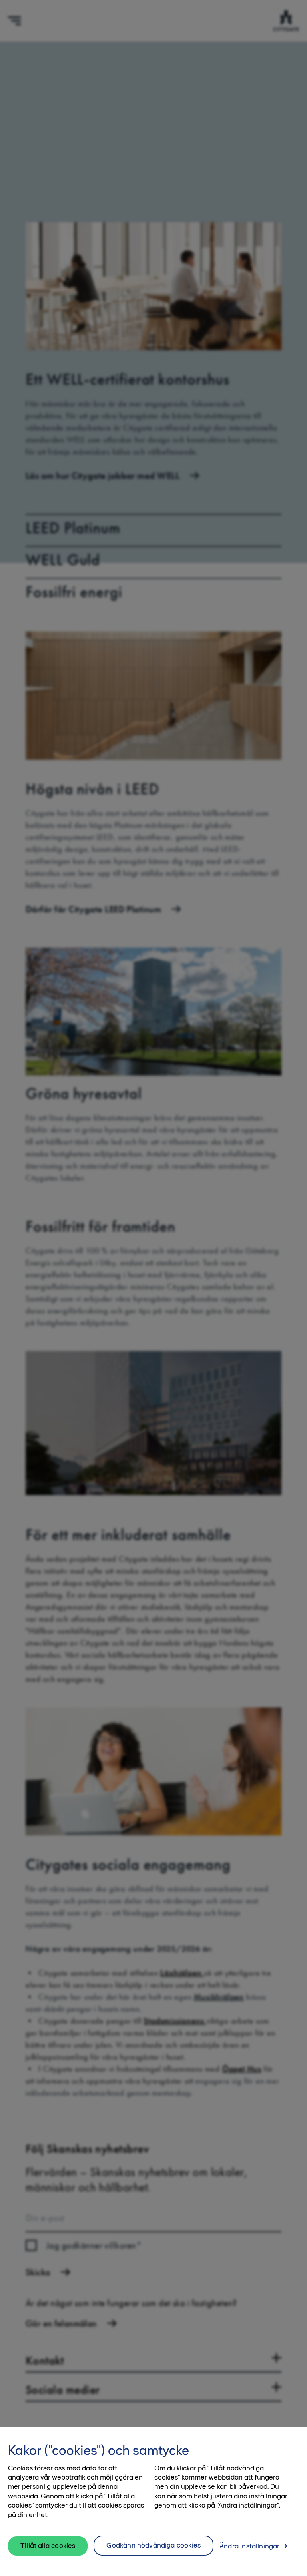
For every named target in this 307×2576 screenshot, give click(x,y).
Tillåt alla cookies (48, 2546)
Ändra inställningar (249, 2546)
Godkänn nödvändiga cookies (153, 2545)
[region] (153, 2501)
